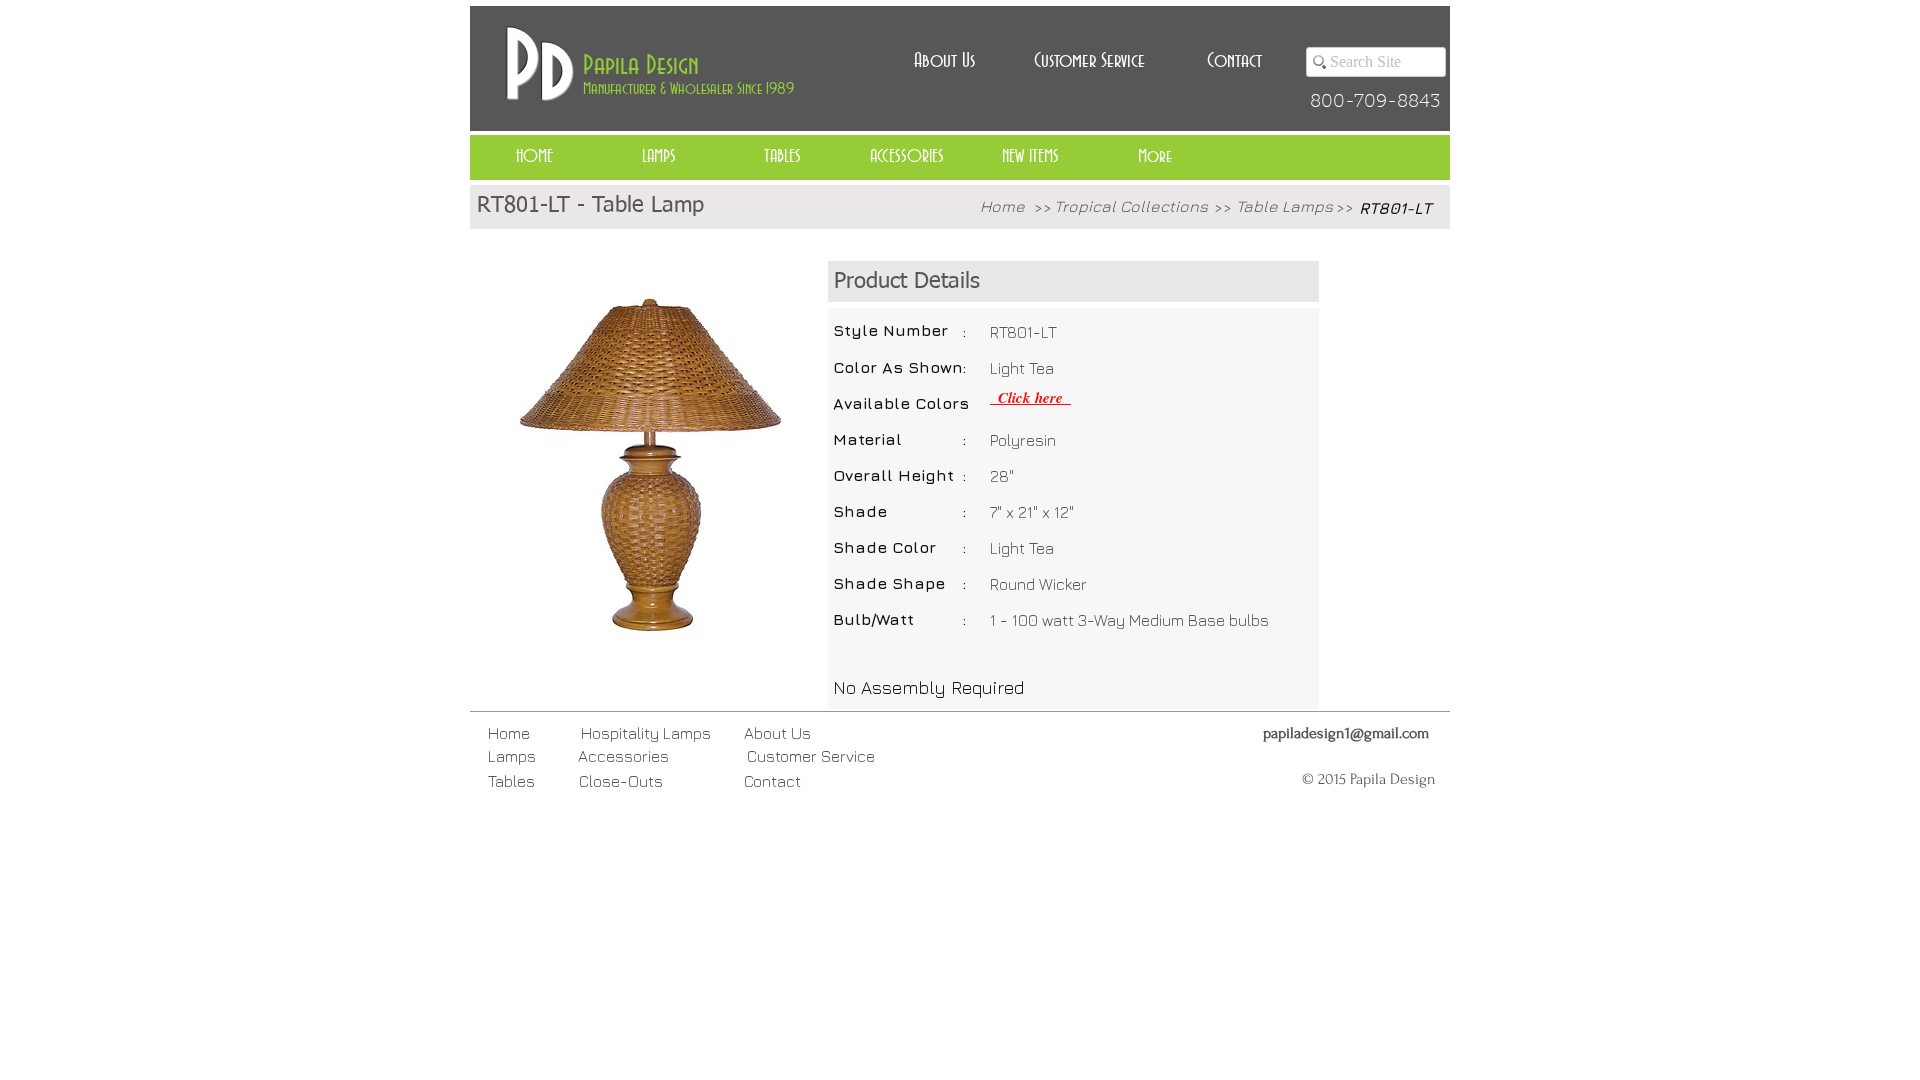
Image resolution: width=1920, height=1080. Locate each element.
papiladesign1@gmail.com (1346, 733)
